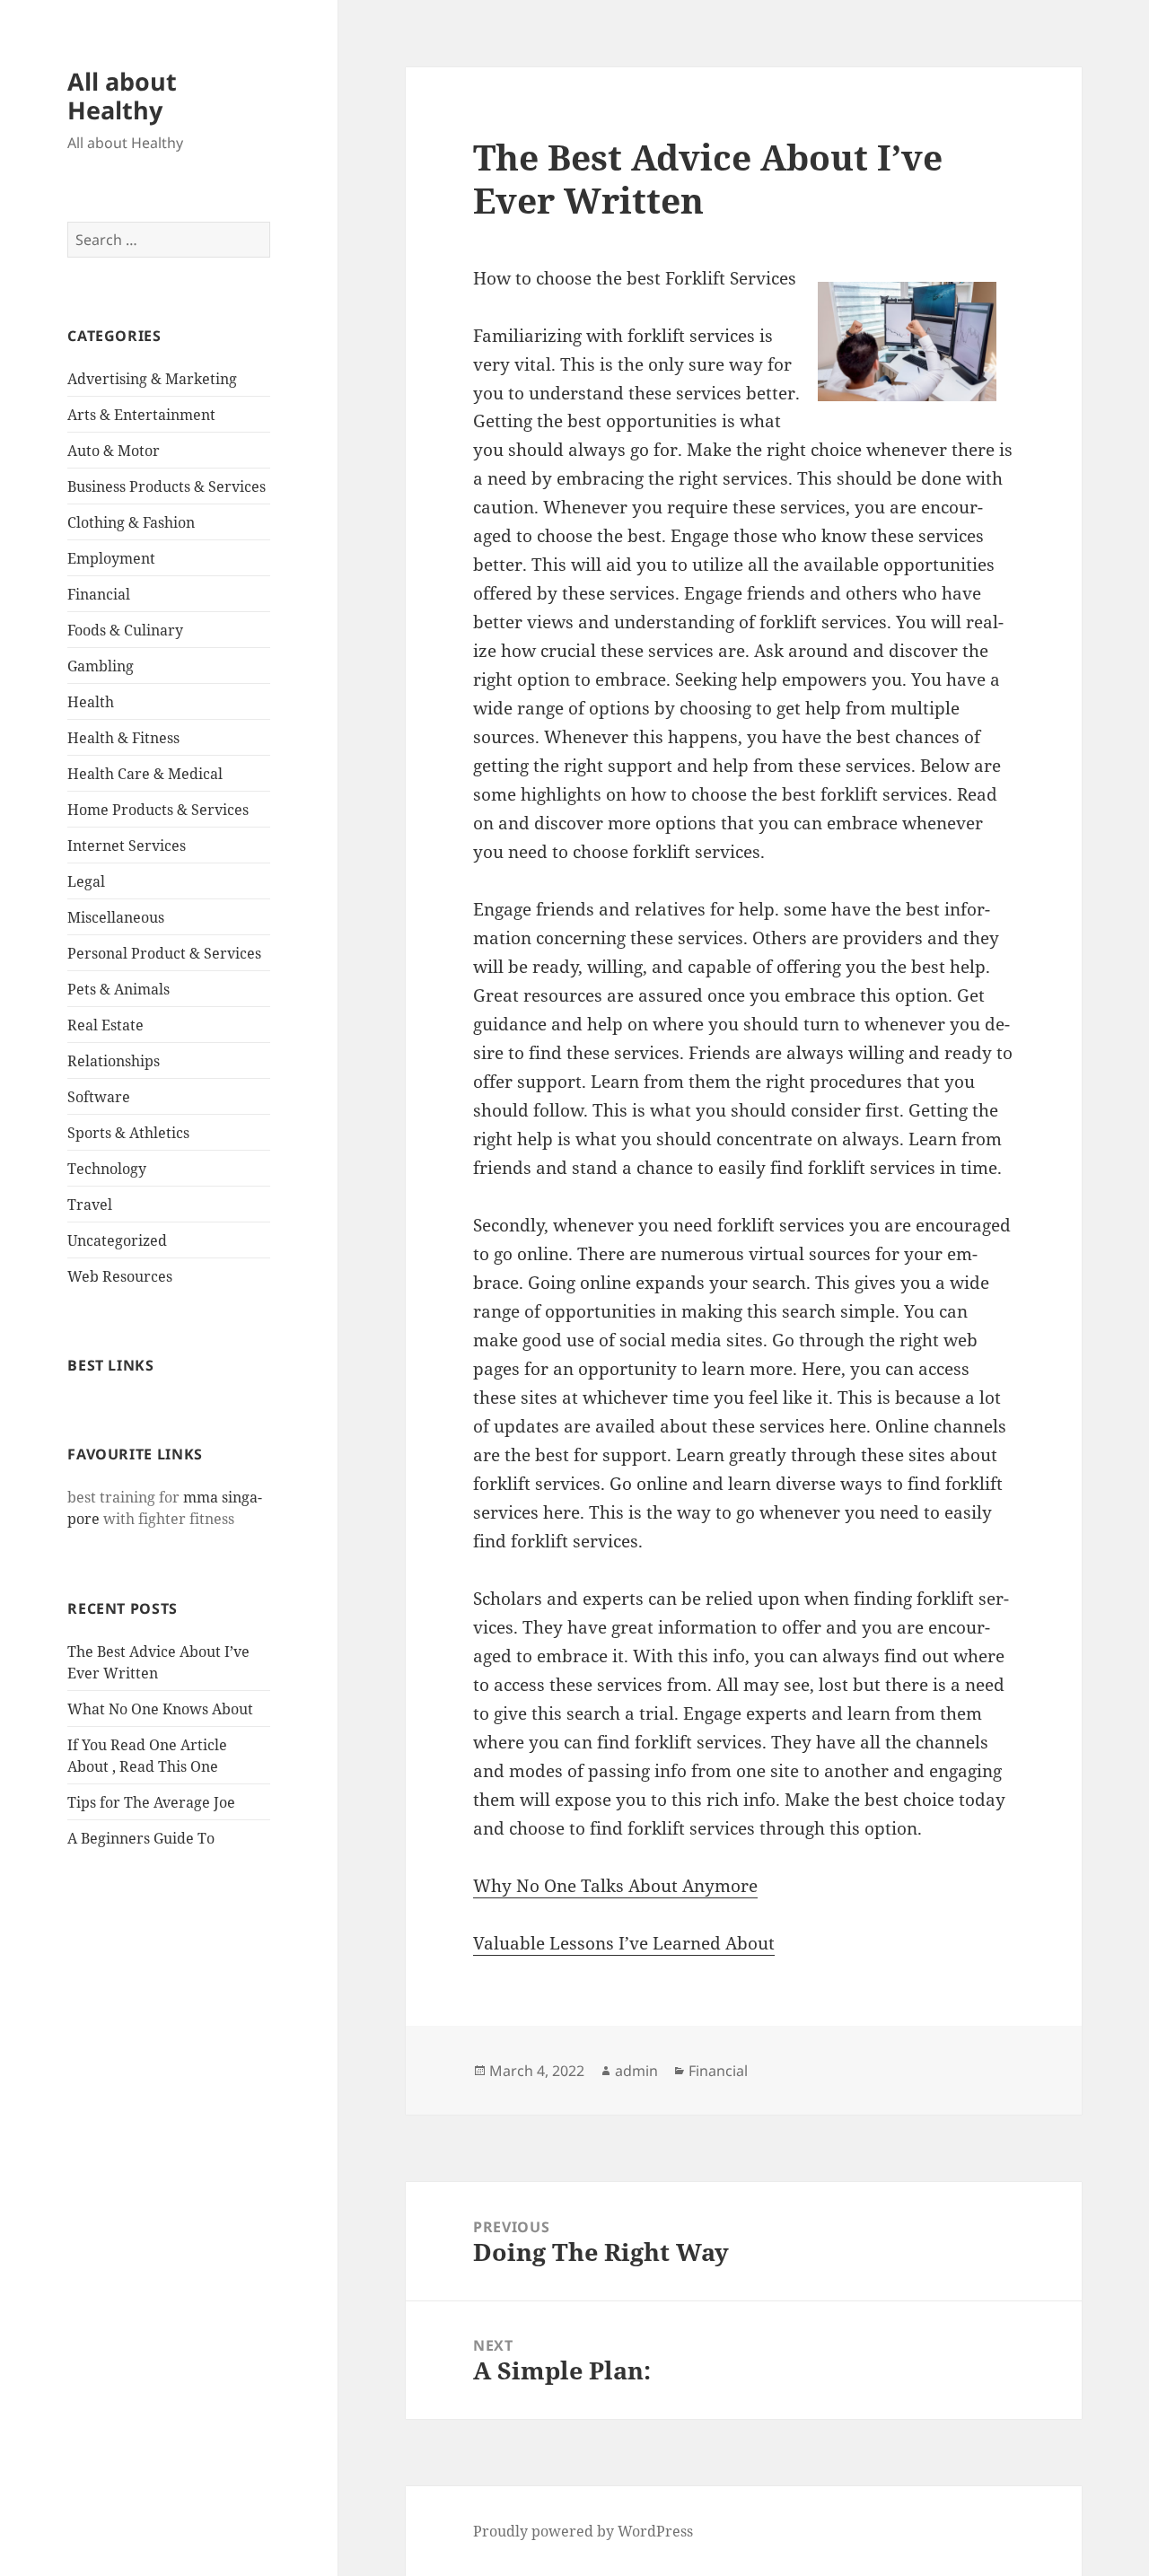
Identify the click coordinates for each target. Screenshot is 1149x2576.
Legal (86, 881)
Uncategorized (117, 1240)
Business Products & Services (167, 486)
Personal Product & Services (164, 953)
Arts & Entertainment (141, 415)
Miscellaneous (116, 917)
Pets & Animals (118, 989)
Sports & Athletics (128, 1133)
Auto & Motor (114, 451)
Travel (90, 1205)
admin (636, 2071)
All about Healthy (122, 96)
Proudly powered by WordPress (583, 2531)
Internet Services (127, 846)
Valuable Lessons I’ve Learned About (624, 1943)
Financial (99, 594)
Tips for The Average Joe (151, 1802)
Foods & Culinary (125, 630)
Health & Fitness (123, 738)
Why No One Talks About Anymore (615, 1886)
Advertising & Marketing (152, 379)
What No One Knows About (160, 1709)
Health (91, 702)
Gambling (101, 666)
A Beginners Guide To (141, 1838)
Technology (107, 1169)
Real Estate (105, 1025)
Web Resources (120, 1276)
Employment (111, 558)
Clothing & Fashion (131, 522)
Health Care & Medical (145, 774)
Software (99, 1097)
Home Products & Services (158, 810)
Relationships (114, 1061)
